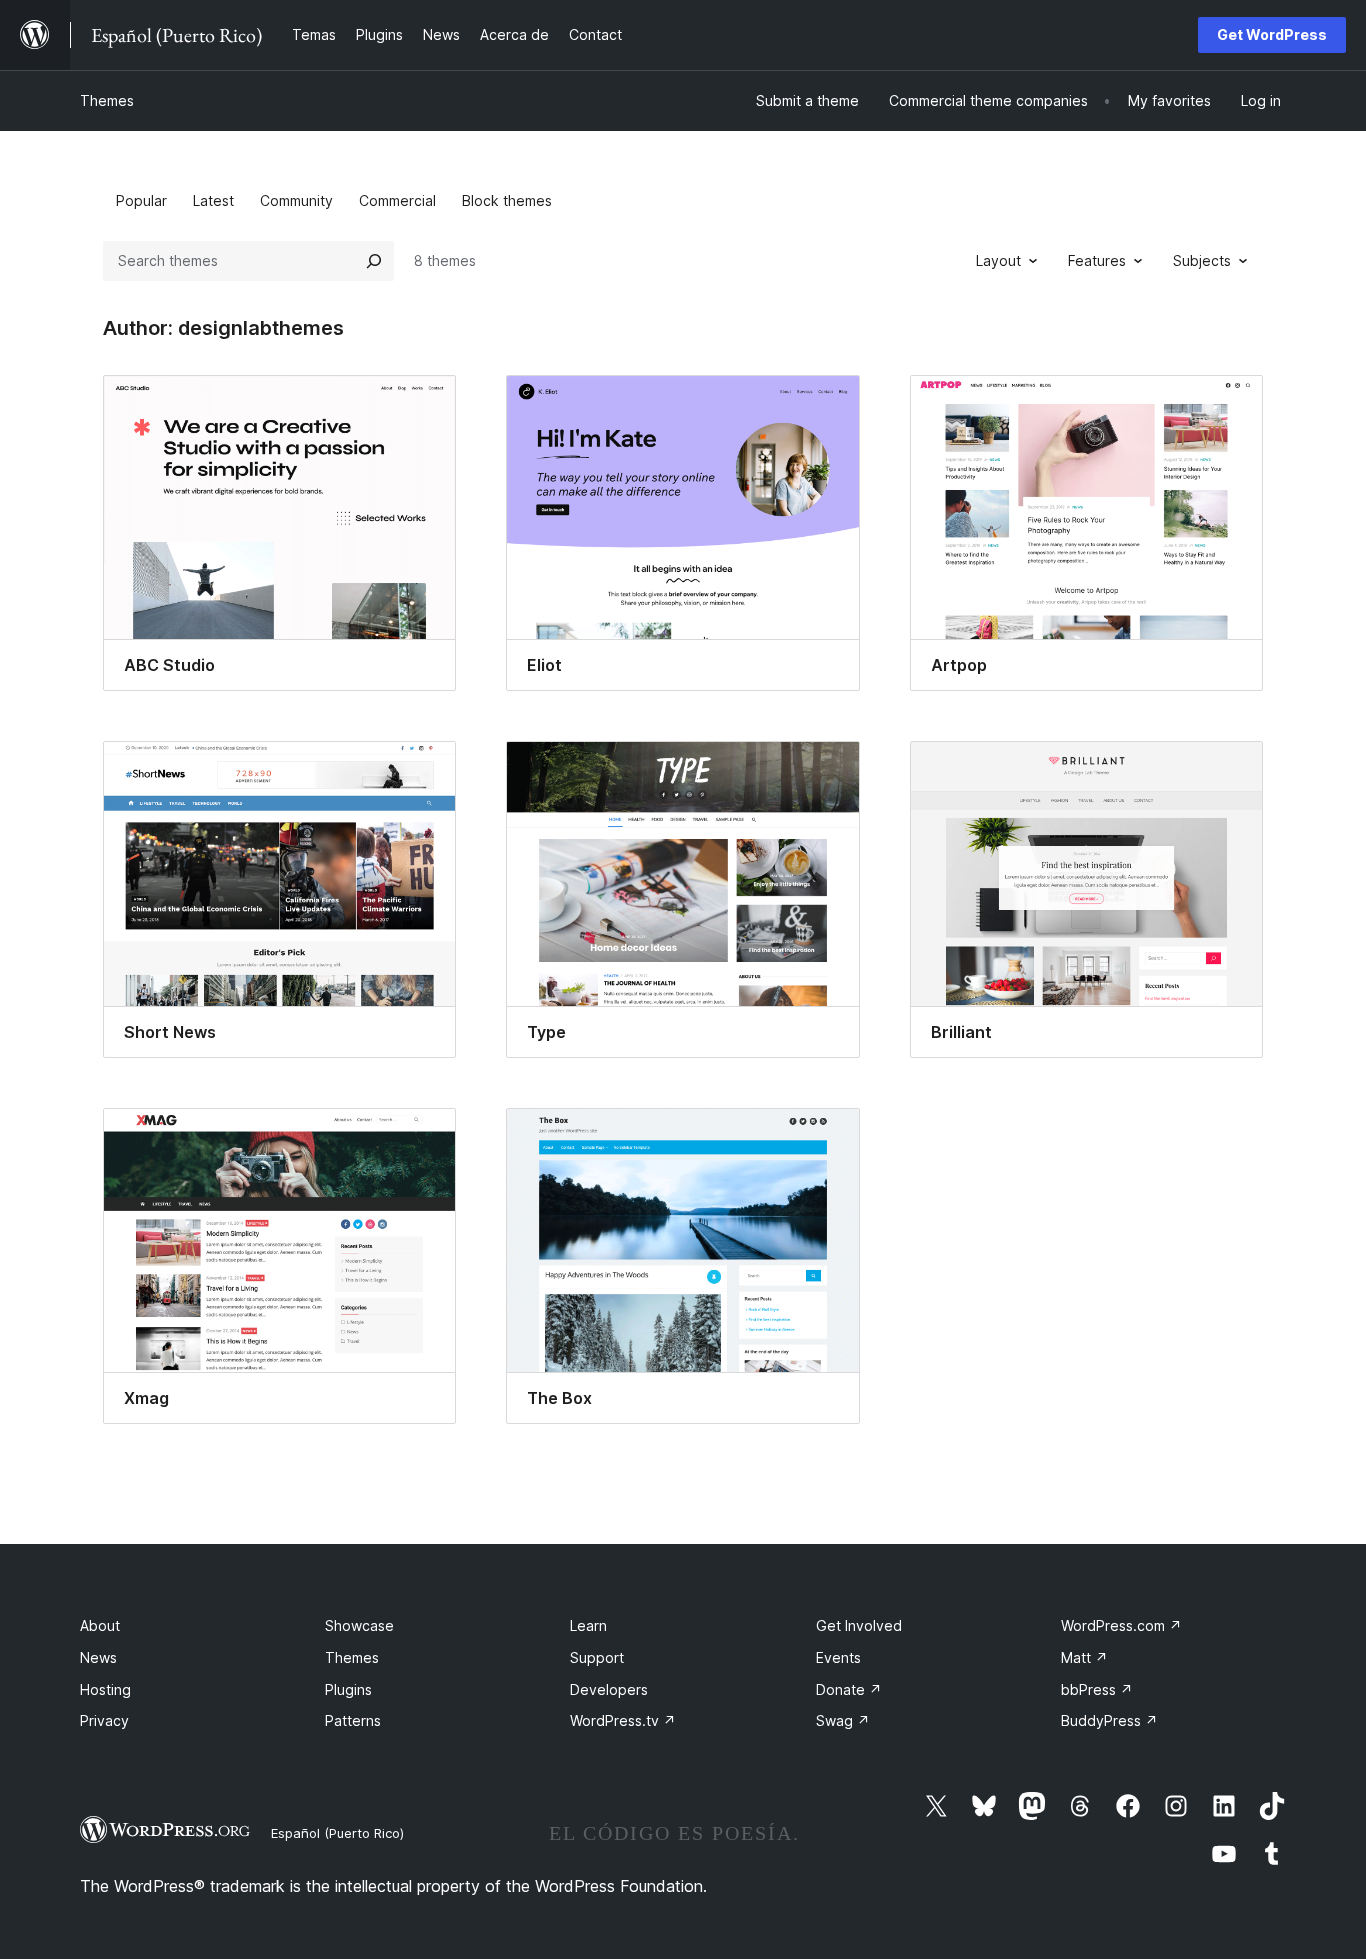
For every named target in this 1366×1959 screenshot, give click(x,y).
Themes (107, 100)
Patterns (353, 1720)
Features (1097, 260)
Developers (609, 1689)
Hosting (105, 1689)
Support (597, 1657)
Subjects (1202, 260)
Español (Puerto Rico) (337, 1833)
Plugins (348, 1689)
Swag (843, 1720)
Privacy (104, 1720)
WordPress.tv (623, 1720)
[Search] (374, 261)
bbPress (1097, 1689)
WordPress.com (1121, 1625)
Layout (998, 260)
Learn (588, 1625)
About (100, 1625)
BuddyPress (1109, 1720)
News (98, 1657)
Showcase (359, 1625)
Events (838, 1657)
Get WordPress (1272, 34)
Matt (1084, 1657)
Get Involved (859, 1625)
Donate (849, 1689)
